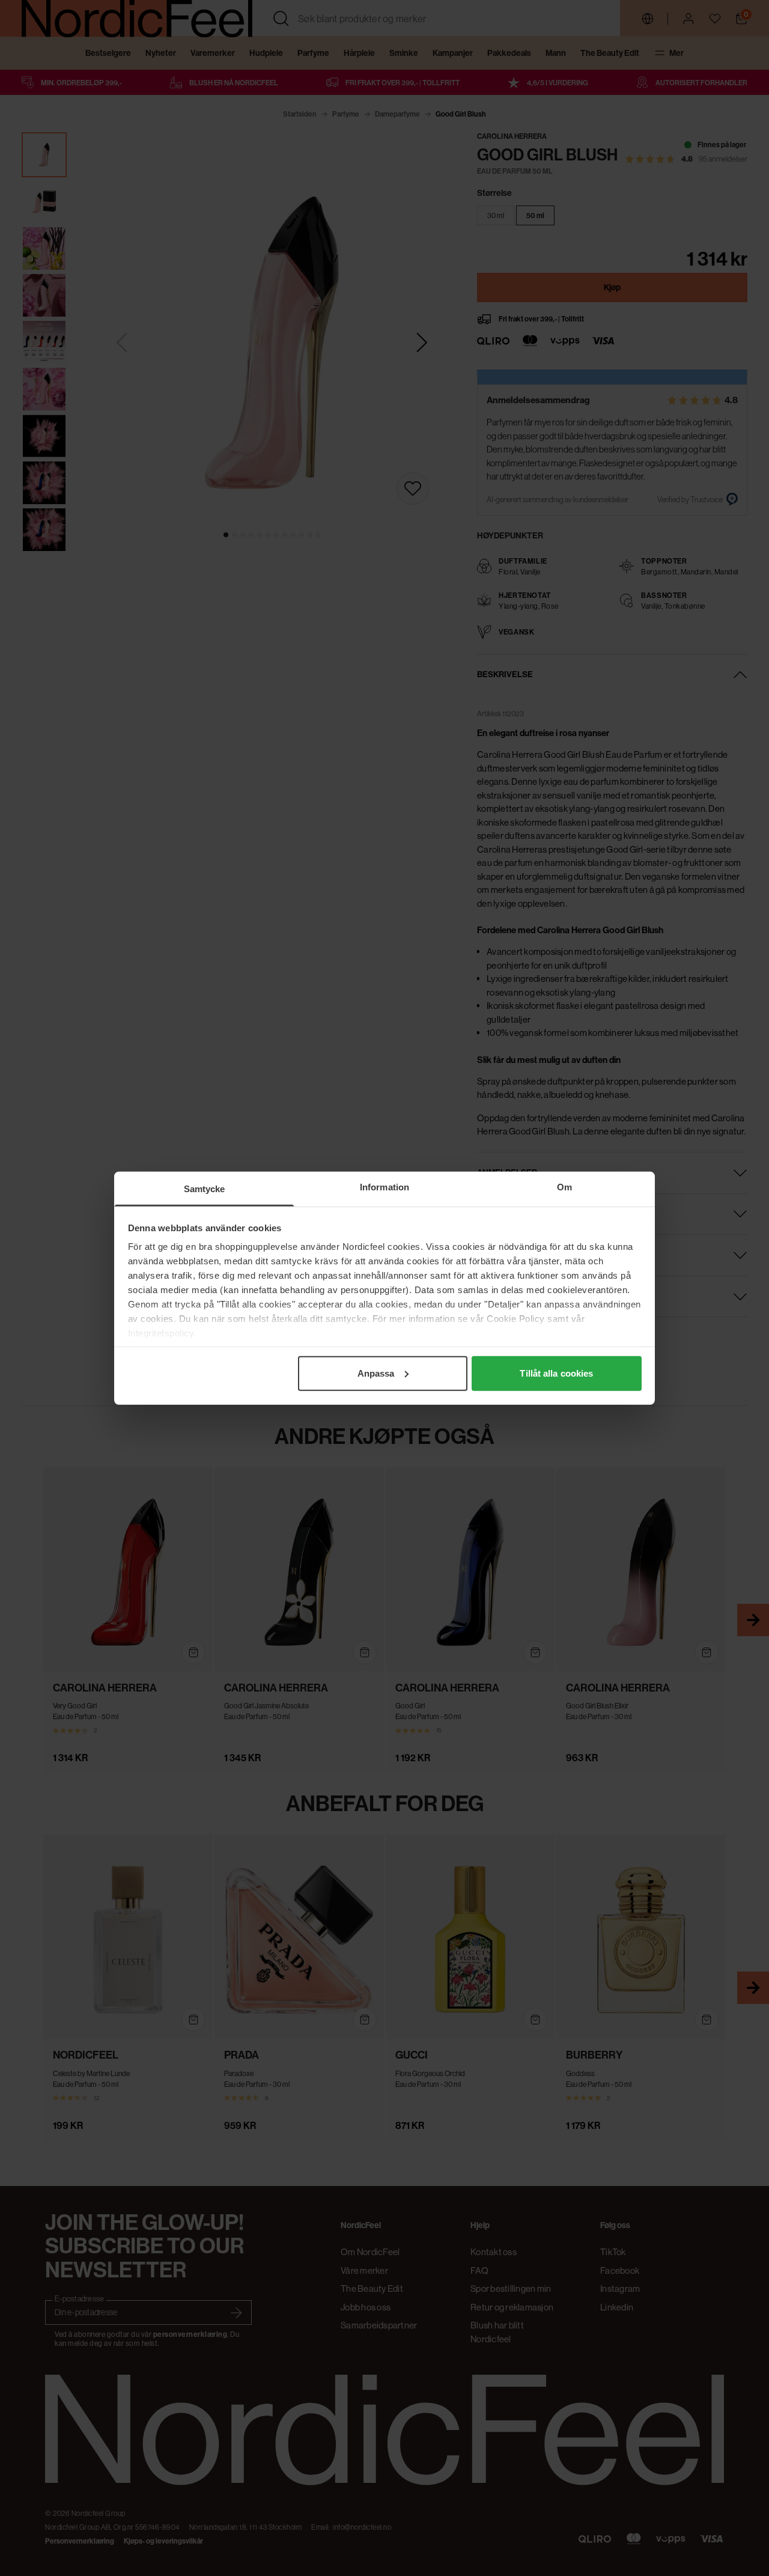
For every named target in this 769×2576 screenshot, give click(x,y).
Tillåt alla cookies (556, 1373)
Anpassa (376, 1373)
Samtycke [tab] (205, 1188)
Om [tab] (564, 1186)
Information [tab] (384, 1186)
